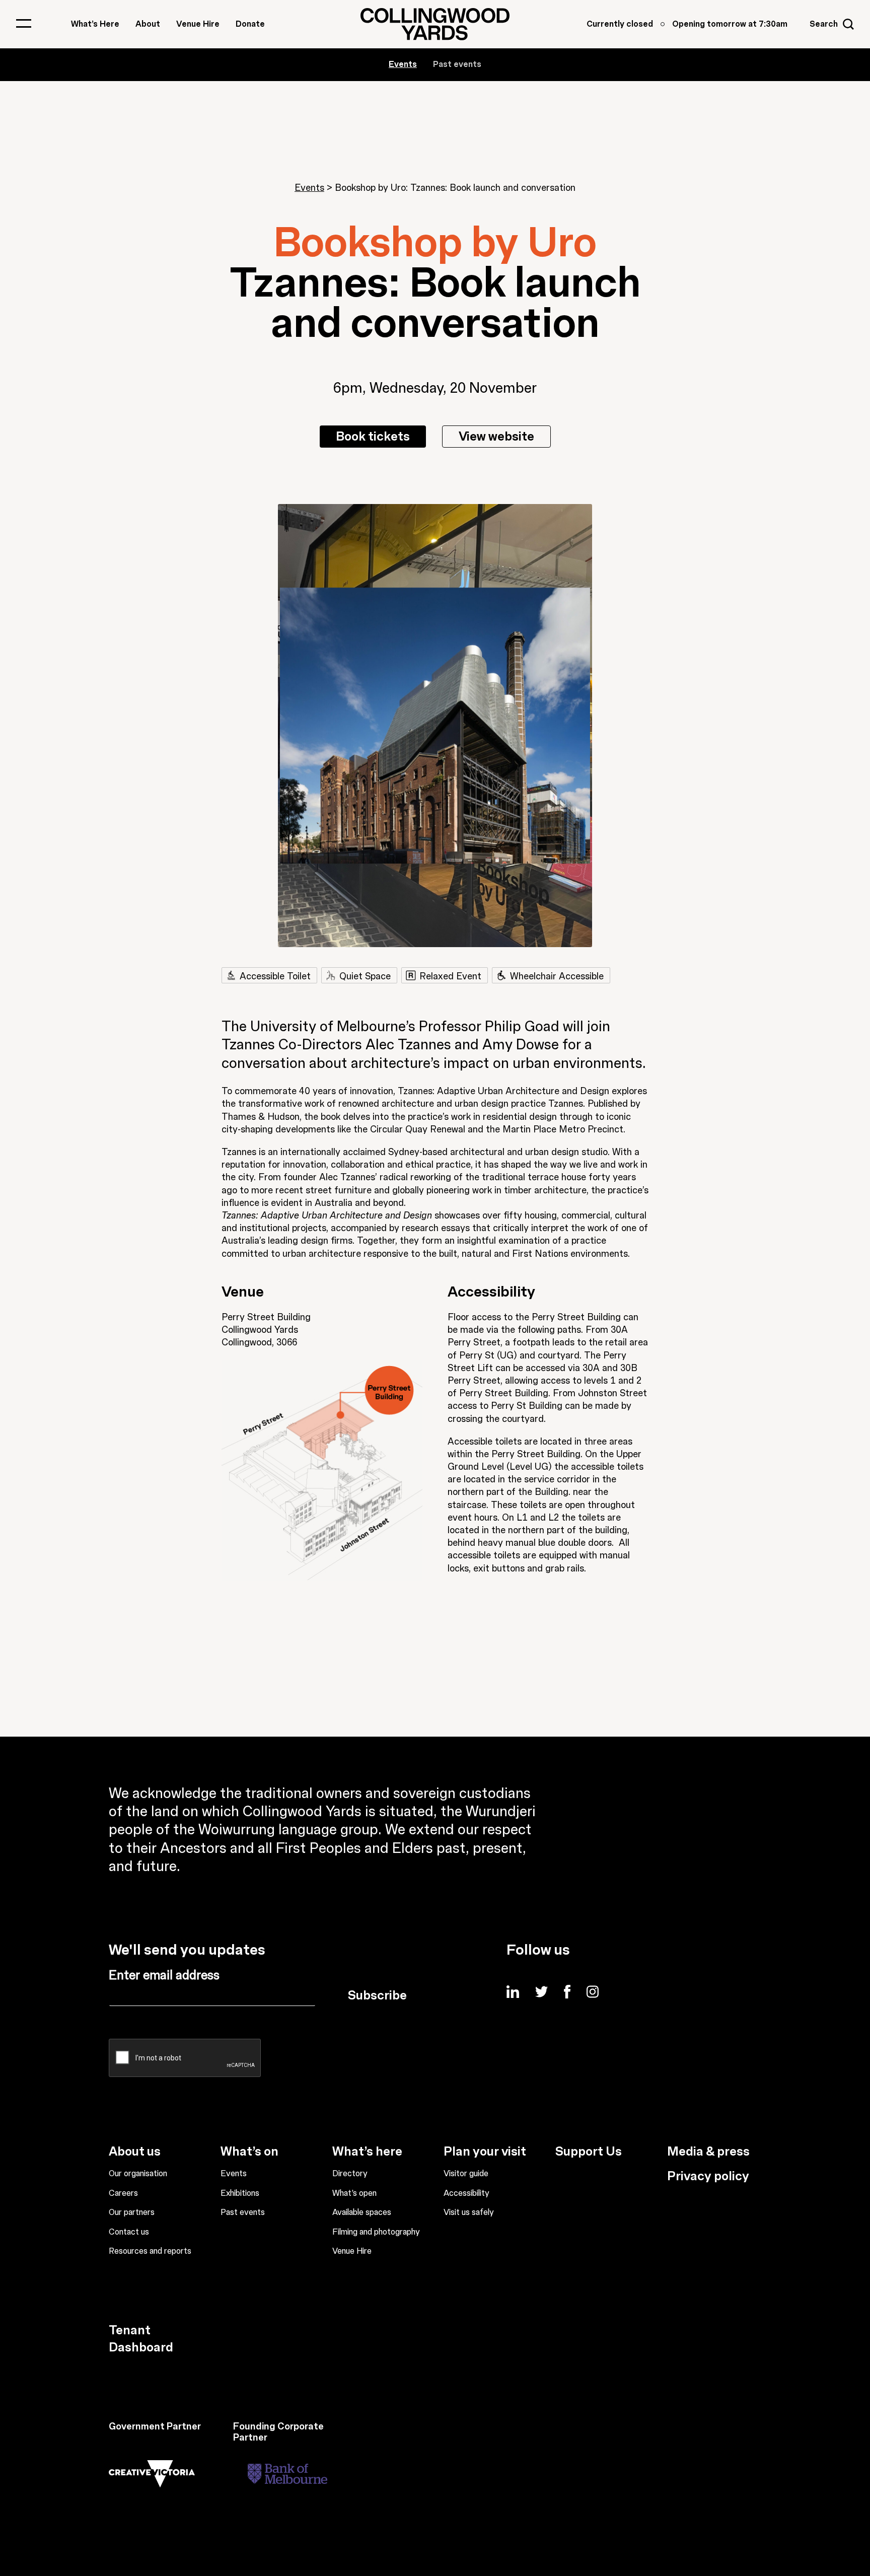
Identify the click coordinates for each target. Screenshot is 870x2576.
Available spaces (362, 2212)
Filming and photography (376, 2232)
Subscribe (377, 1995)
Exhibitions (240, 2193)
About (148, 24)
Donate (250, 24)
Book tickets (373, 437)
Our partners (132, 2212)
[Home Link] (435, 24)
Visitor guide (466, 2174)
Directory (350, 2174)
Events (309, 188)
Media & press (708, 2152)
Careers (123, 2193)
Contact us (129, 2232)
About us (135, 2152)
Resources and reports (150, 2251)
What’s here (367, 2152)
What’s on (249, 2152)
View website (496, 437)
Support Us (589, 2152)
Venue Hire (198, 24)
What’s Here (95, 24)
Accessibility (466, 2193)
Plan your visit (485, 2152)
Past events (457, 64)
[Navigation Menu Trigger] (24, 23)
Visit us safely (469, 2212)
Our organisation (138, 2174)
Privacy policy (708, 2176)
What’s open (354, 2193)
